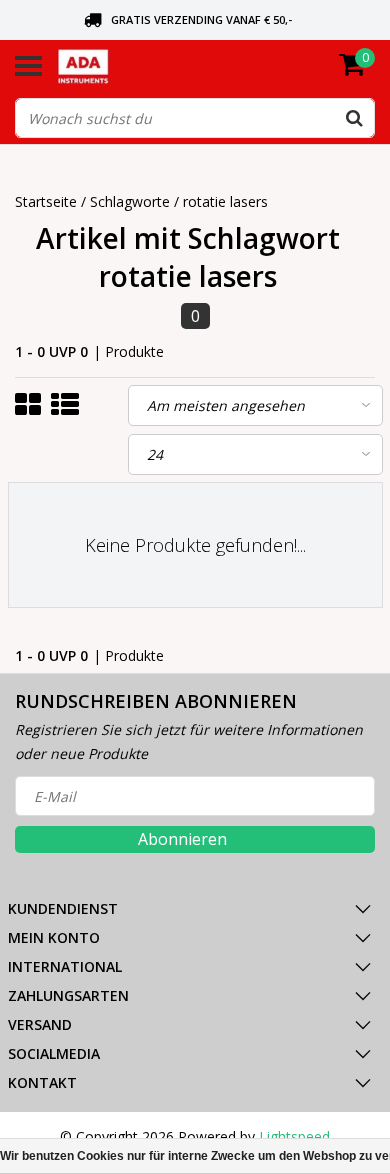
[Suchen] (354, 118)
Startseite (46, 201)
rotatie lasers (225, 201)
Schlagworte (130, 201)
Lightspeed (294, 1136)
